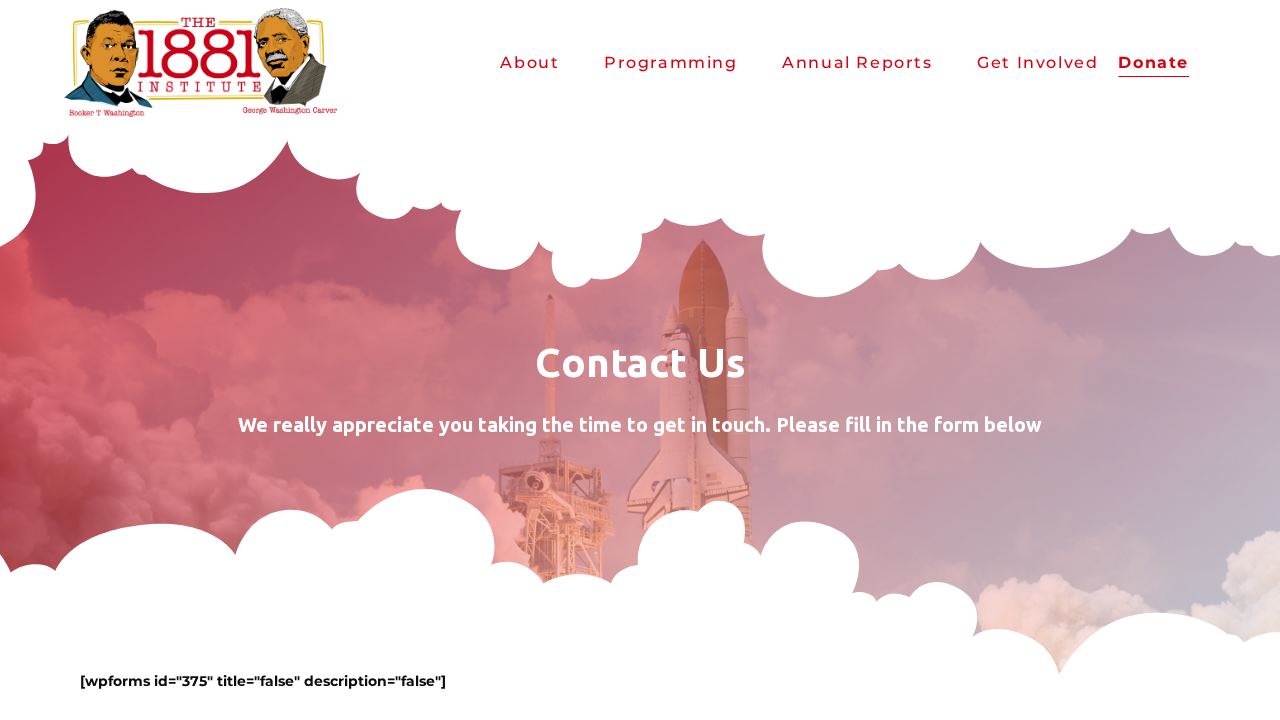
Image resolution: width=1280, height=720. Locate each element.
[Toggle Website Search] (1215, 62)
